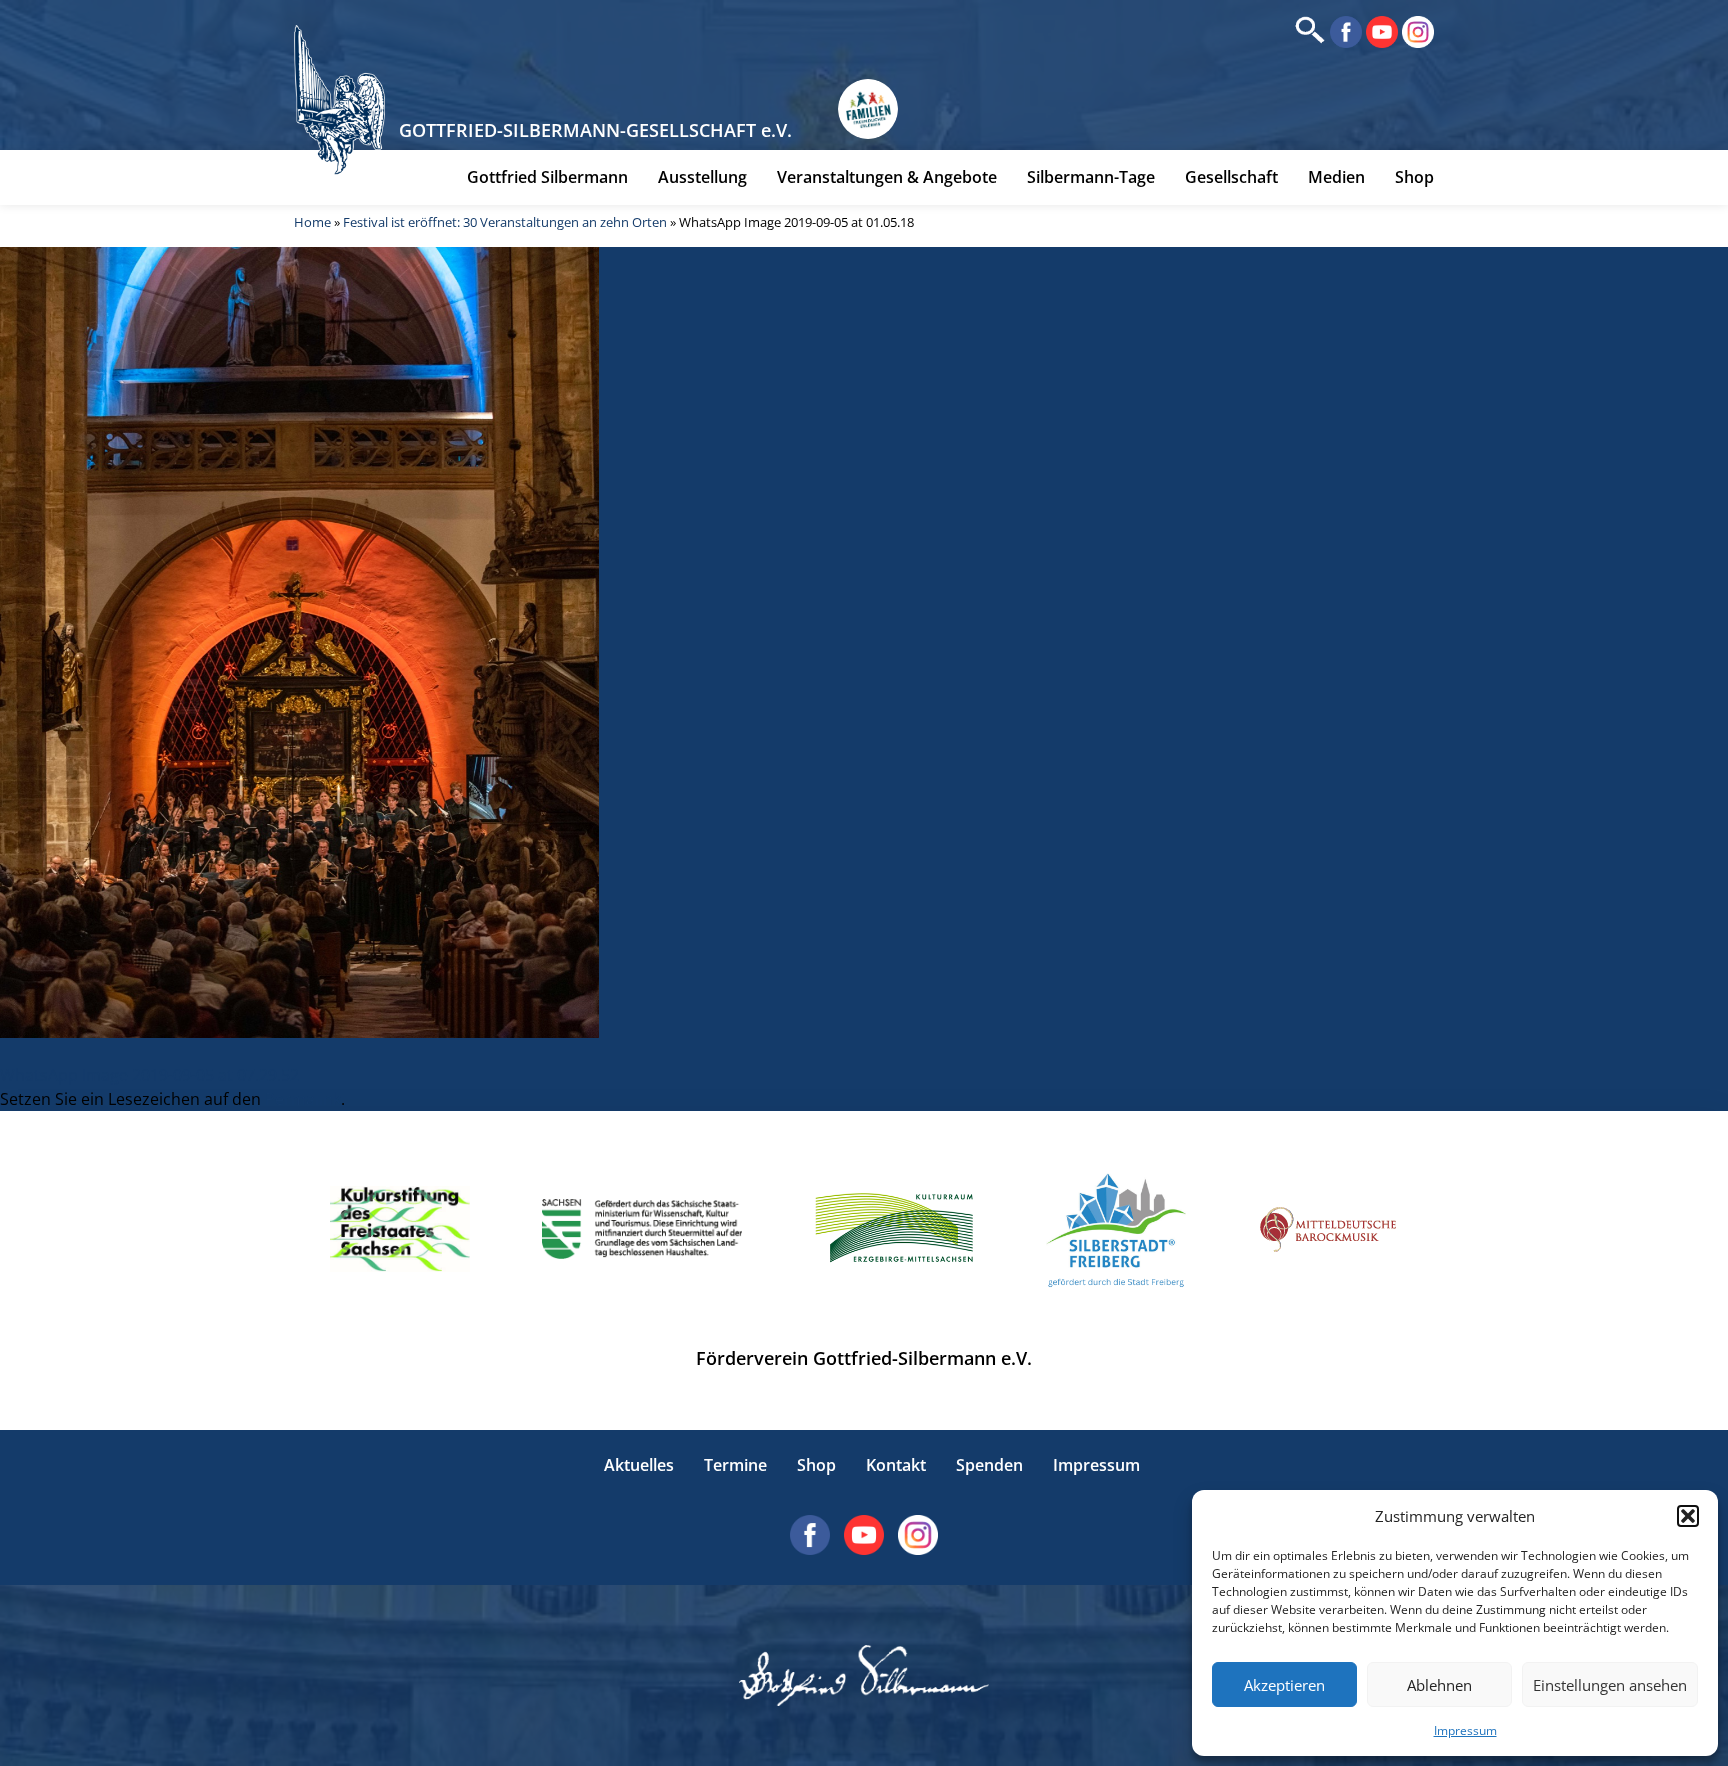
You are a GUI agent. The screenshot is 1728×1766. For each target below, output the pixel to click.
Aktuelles (639, 1465)
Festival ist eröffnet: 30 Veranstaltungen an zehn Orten (505, 222)
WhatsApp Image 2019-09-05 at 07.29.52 (149, 1075)
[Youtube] (1380, 30)
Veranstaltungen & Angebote (887, 177)
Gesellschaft (1231, 177)
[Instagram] (1416, 30)
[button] (1688, 1516)
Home (312, 222)
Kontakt (896, 1465)
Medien (1336, 177)
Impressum (1465, 1730)
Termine (735, 1465)
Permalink (303, 1099)
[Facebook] (1344, 30)
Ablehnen (1439, 1685)
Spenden (989, 1465)
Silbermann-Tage (1091, 177)
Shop (1414, 177)
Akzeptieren (1284, 1685)
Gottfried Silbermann (547, 177)
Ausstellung (702, 177)
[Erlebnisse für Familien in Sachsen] (868, 109)
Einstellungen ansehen (1610, 1685)
